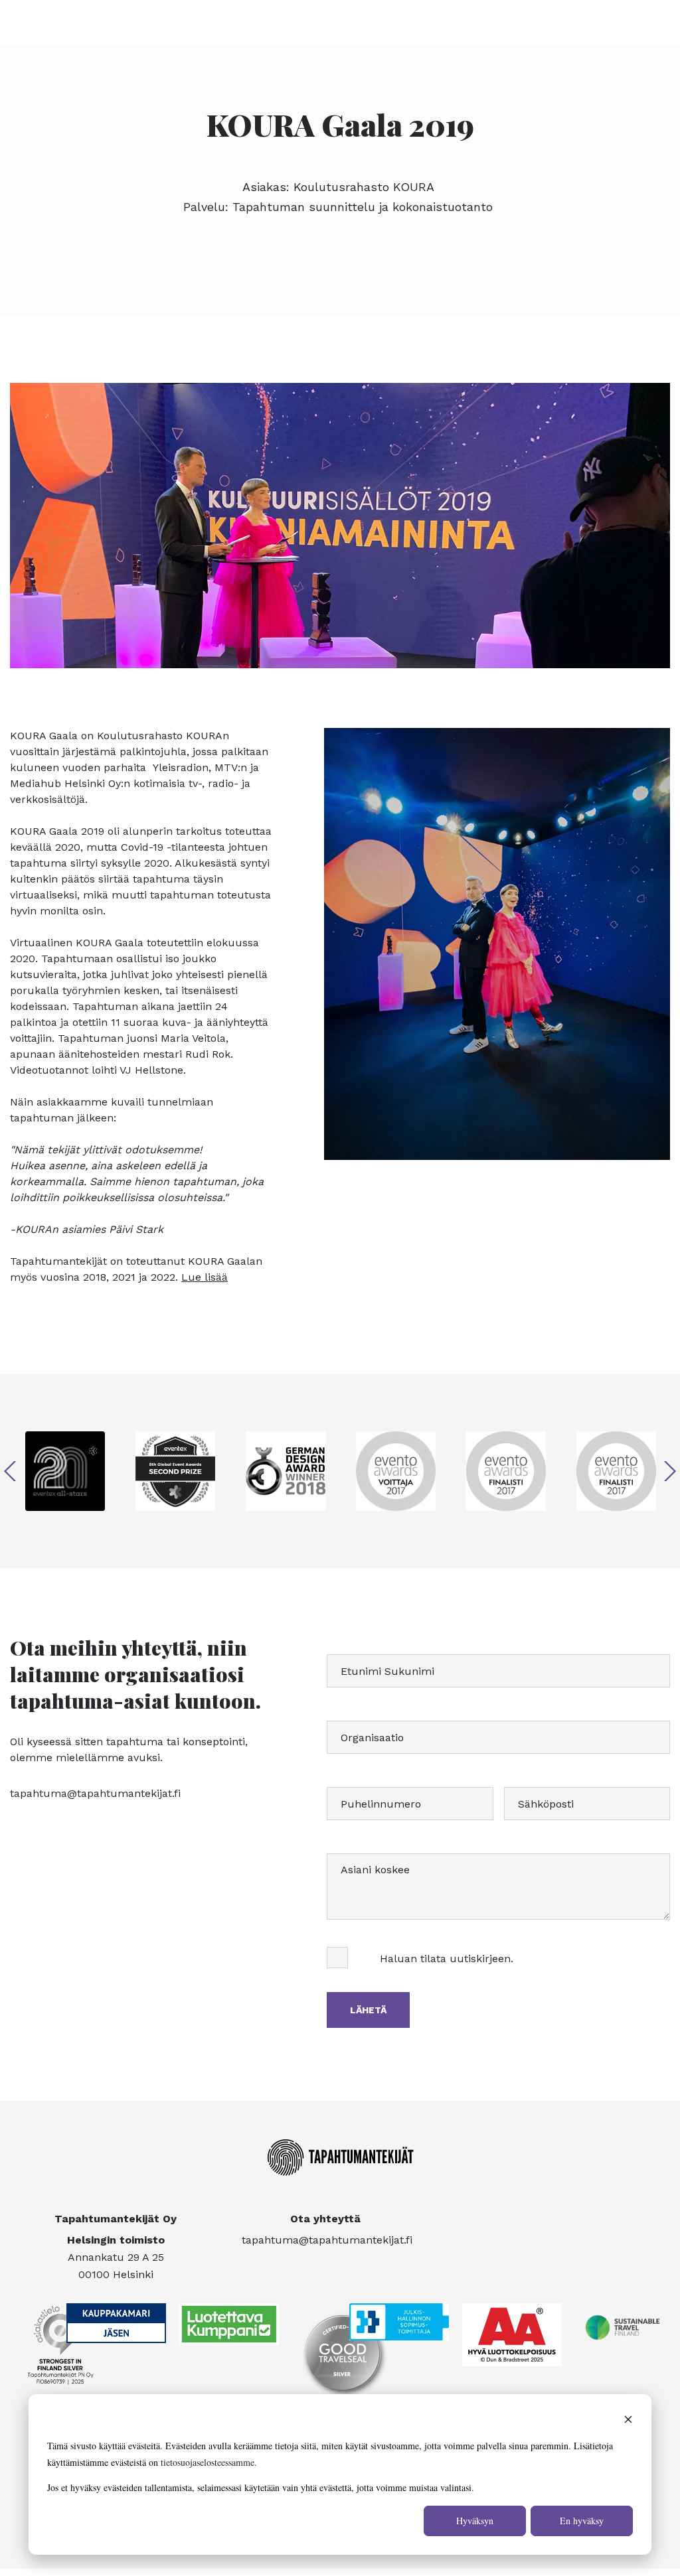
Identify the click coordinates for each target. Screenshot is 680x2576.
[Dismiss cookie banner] (628, 2421)
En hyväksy (582, 2521)
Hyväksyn (475, 2521)
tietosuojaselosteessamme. (209, 2462)
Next (670, 1471)
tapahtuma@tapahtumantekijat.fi (95, 1793)
